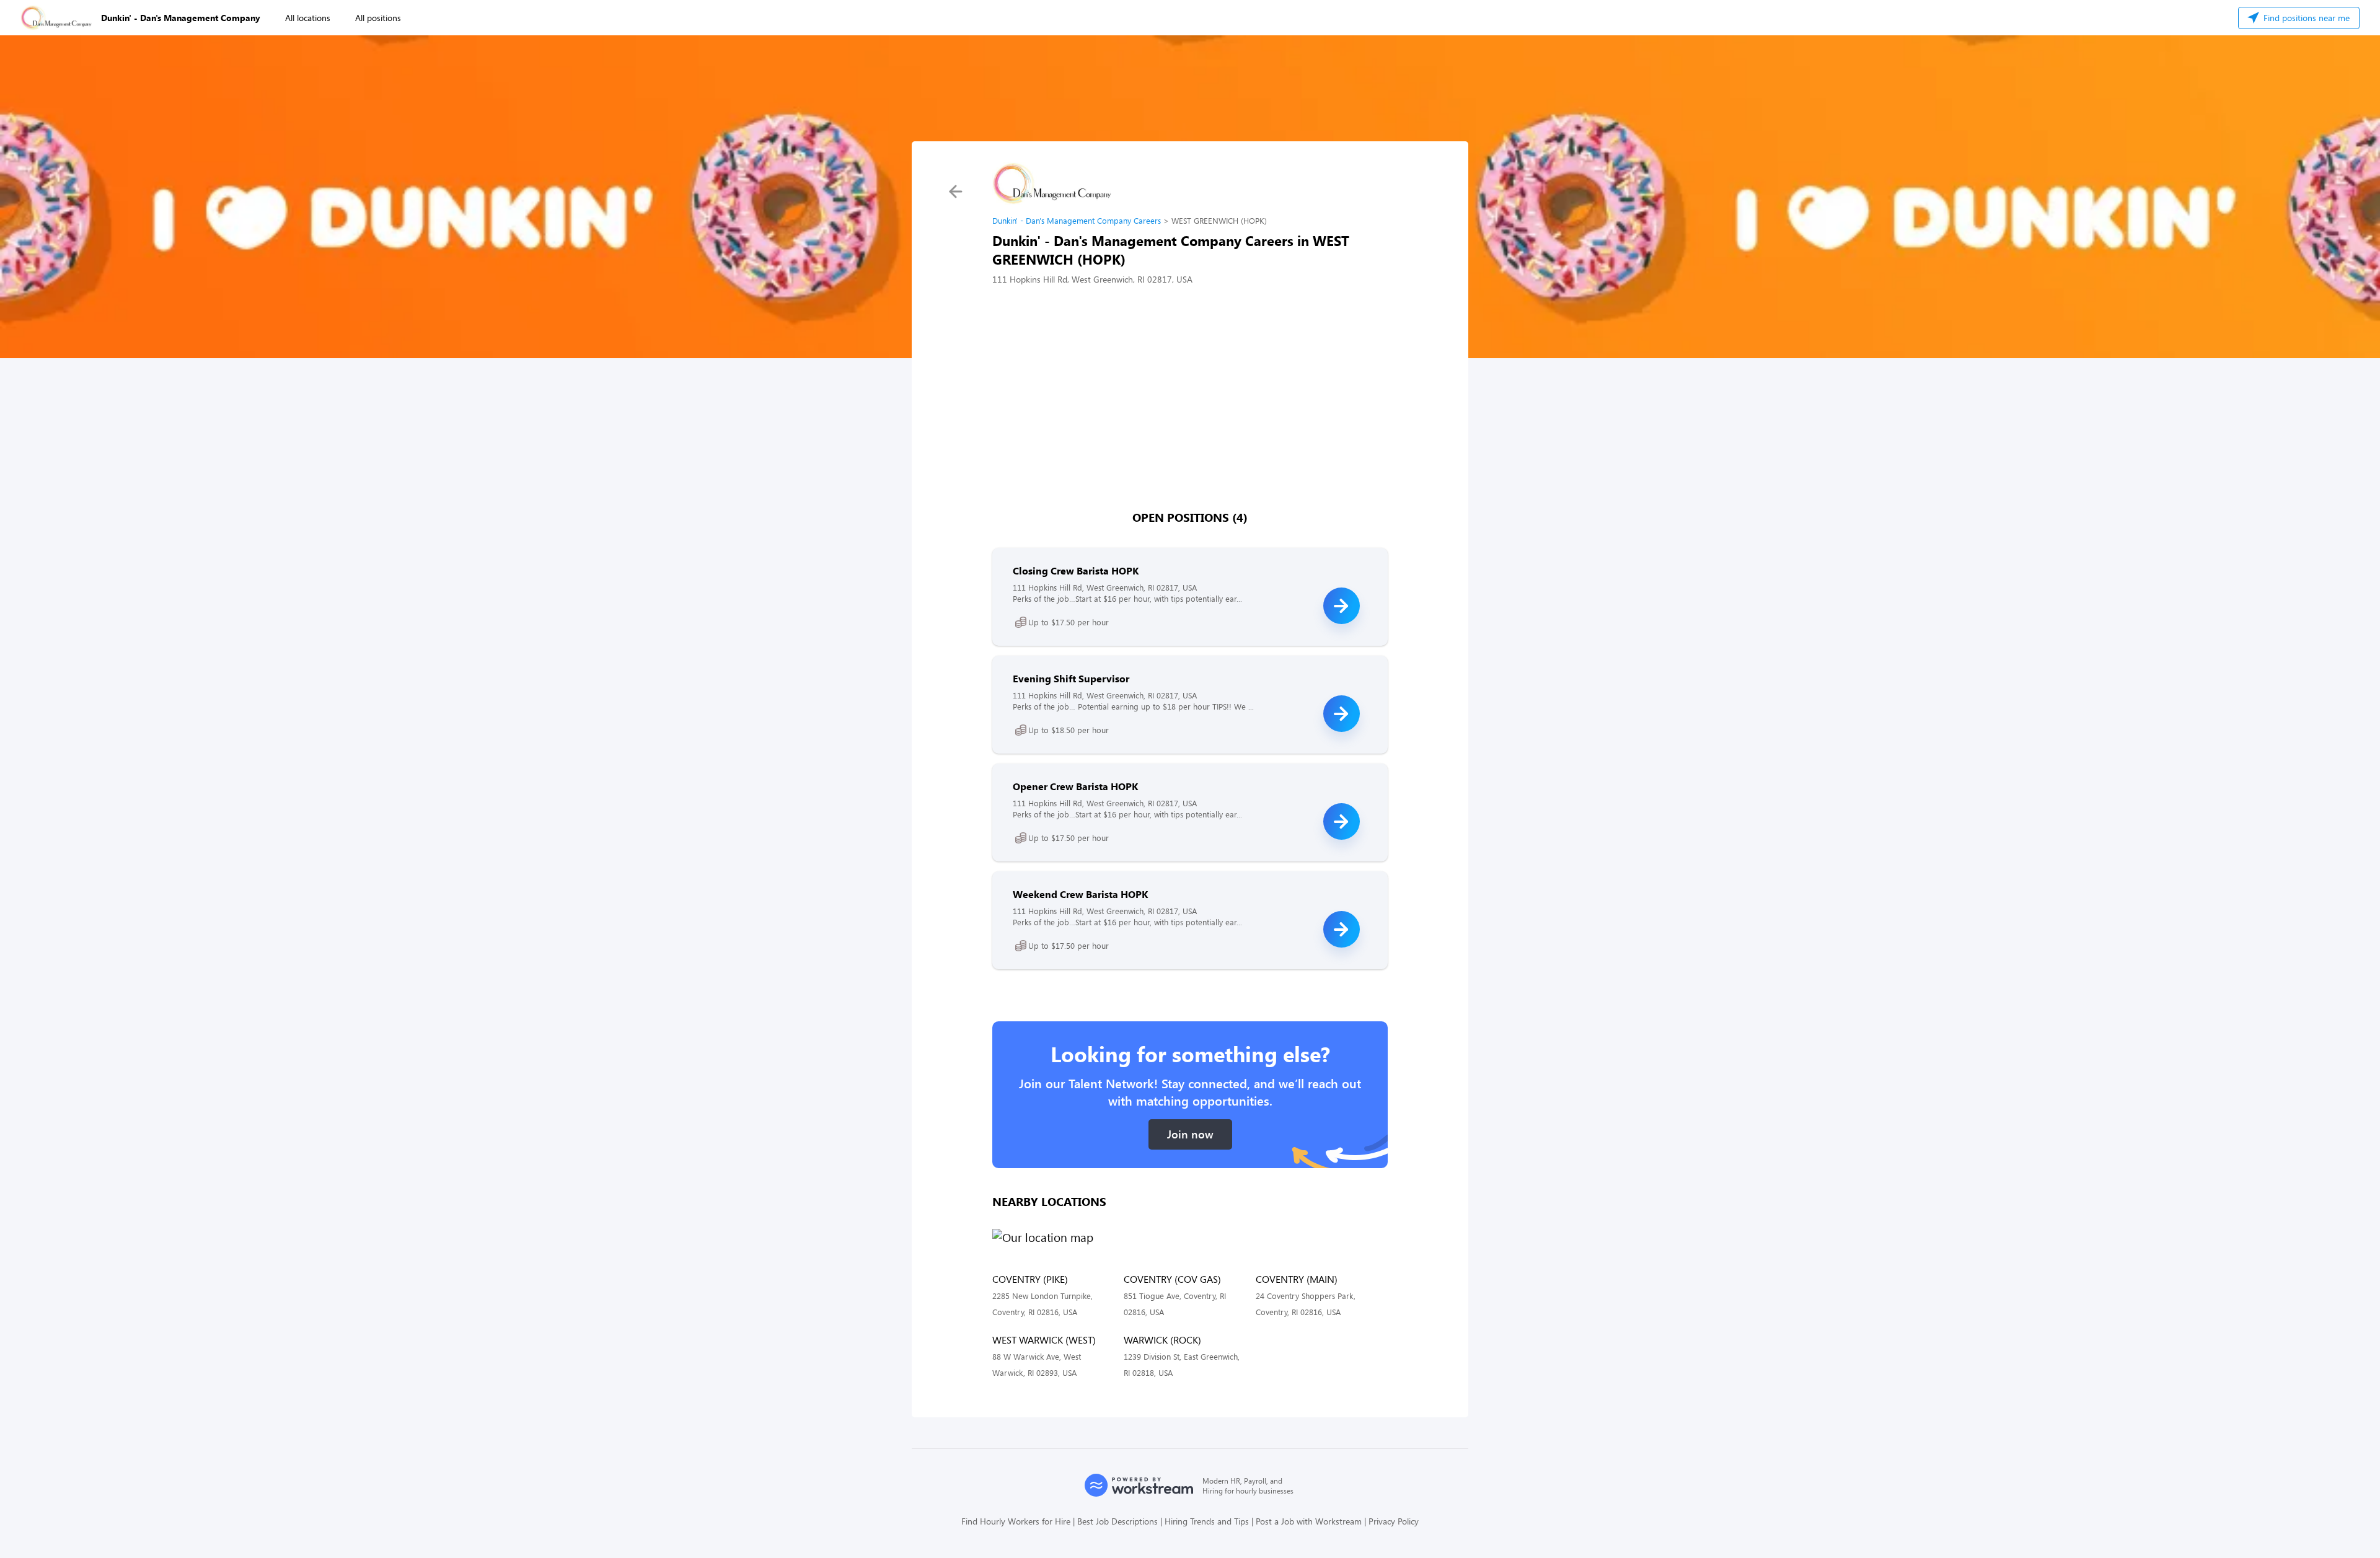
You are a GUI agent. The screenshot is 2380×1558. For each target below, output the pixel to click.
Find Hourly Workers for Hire (1016, 1521)
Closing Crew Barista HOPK (1076, 570)
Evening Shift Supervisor (1071, 678)
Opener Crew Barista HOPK (1075, 786)
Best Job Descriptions (1117, 1521)
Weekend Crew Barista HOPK (1080, 894)
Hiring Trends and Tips (1207, 1521)
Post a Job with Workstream (1309, 1521)
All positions (378, 18)
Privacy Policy (1394, 1521)
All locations (308, 18)
